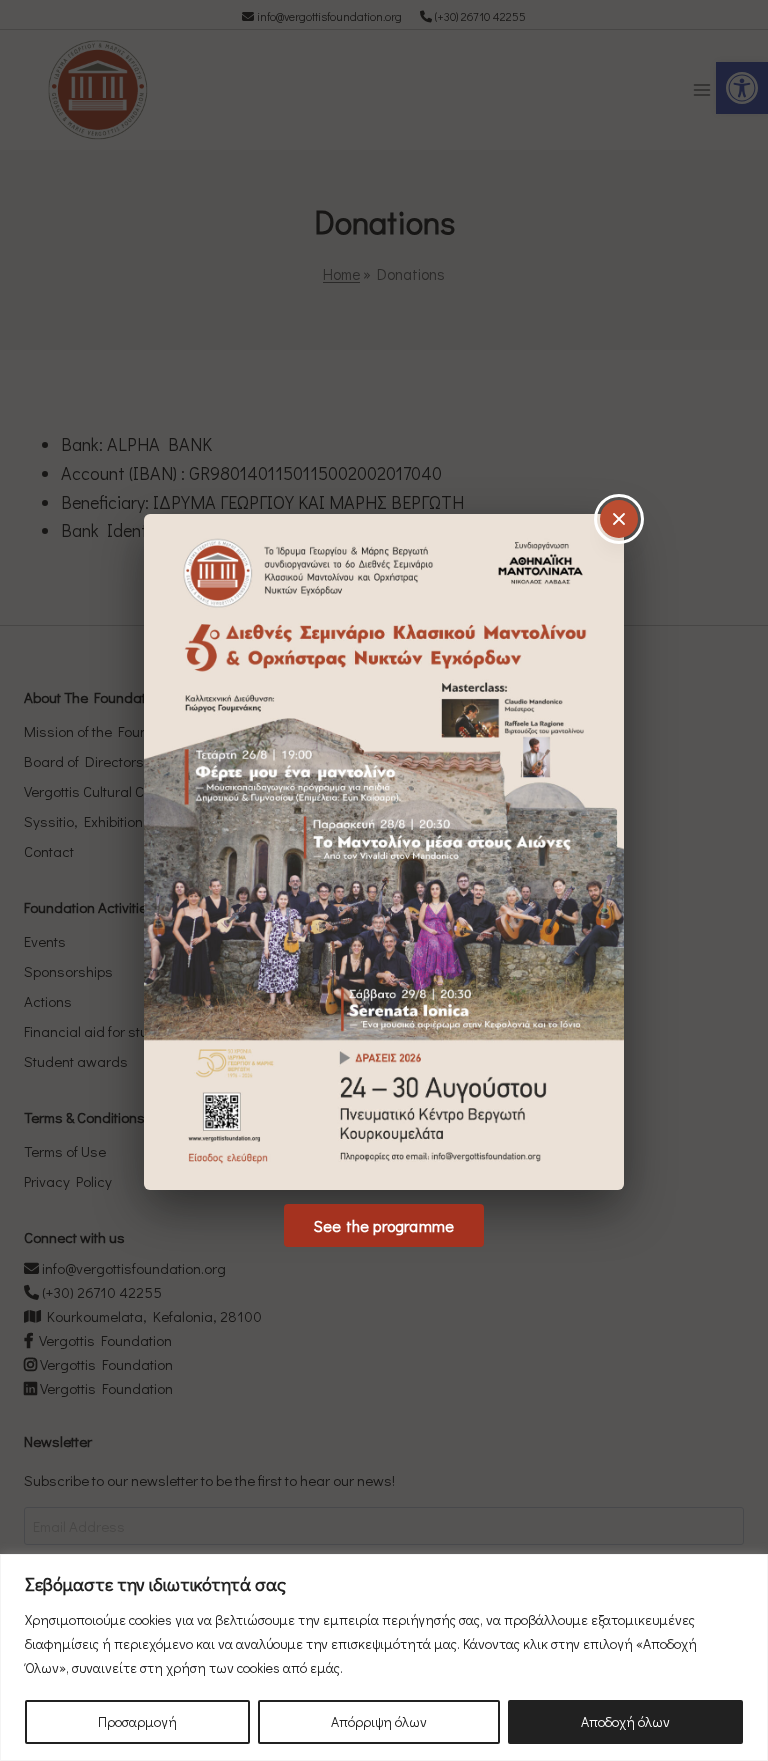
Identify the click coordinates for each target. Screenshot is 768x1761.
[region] (384, 1657)
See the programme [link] (384, 1225)
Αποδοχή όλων (625, 1721)
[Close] (619, 519)
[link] (384, 852)
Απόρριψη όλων (379, 1721)
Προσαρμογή (137, 1721)
